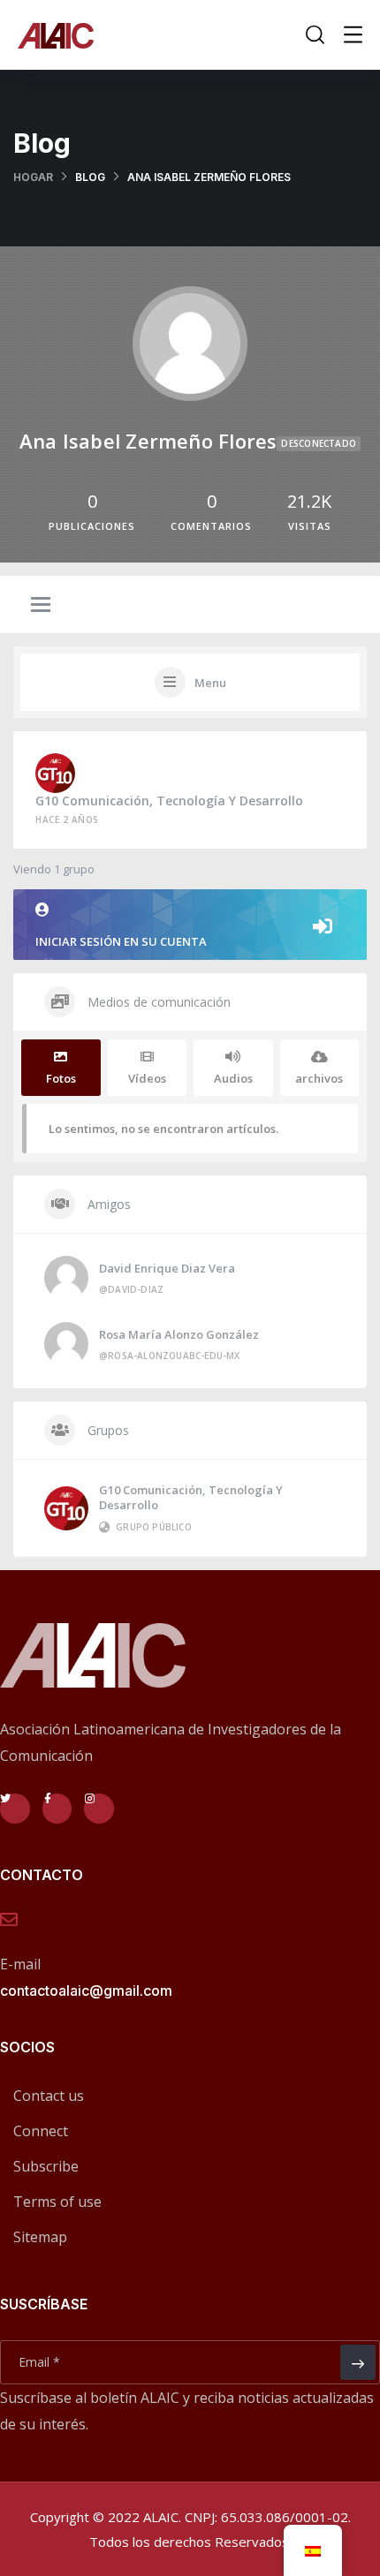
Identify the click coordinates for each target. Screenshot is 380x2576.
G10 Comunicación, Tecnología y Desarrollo (169, 801)
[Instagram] (99, 1809)
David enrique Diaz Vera (167, 1268)
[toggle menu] (41, 606)
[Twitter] (15, 1809)
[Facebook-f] (57, 1809)
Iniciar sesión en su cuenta (121, 941)
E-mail (20, 1964)
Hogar (33, 177)
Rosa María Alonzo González (179, 1334)
